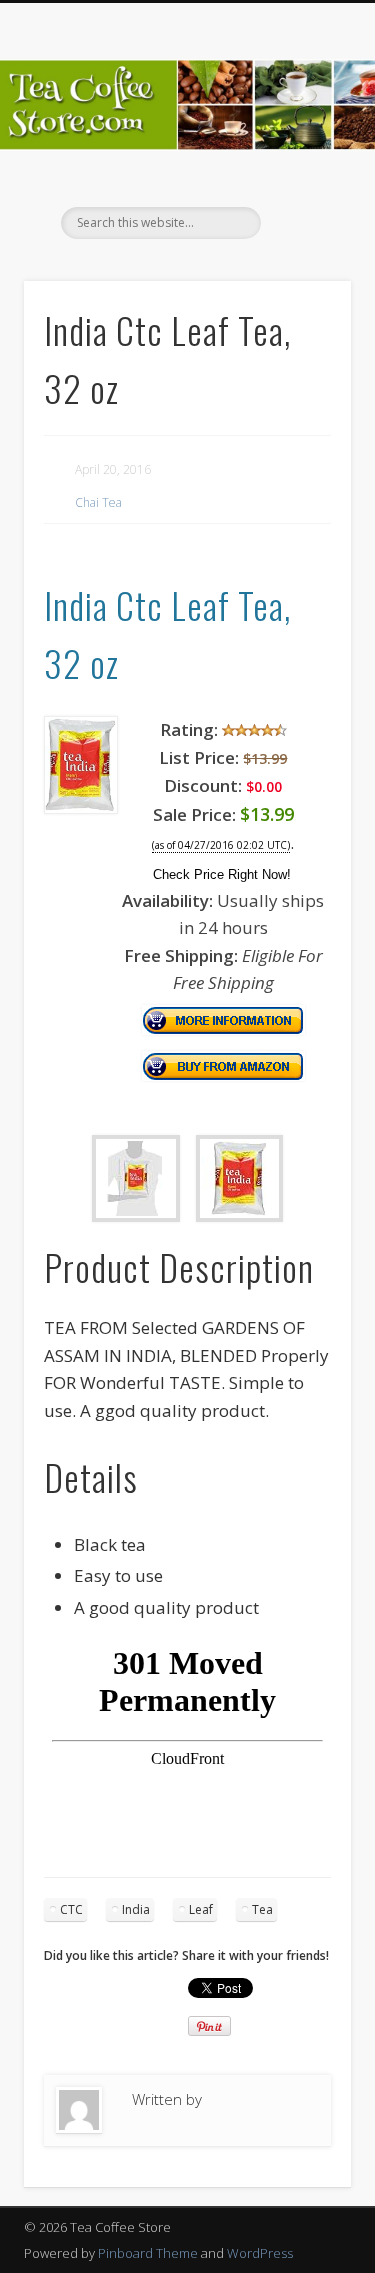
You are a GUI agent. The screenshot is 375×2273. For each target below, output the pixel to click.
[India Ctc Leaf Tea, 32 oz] (81, 807)
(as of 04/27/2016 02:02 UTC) (221, 845)
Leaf (201, 1909)
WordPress (260, 2253)
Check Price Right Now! (222, 874)
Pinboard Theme (148, 2253)
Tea (262, 1909)
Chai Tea (98, 502)
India (136, 1909)
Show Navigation (303, 179)
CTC (71, 1909)
